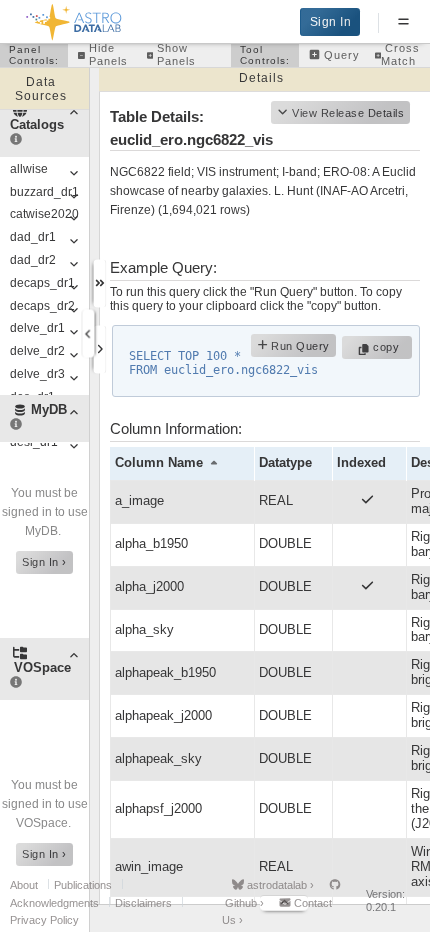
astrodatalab (279, 885)
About (24, 885)
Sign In (331, 22)
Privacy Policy (44, 920)
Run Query (299, 347)
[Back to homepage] (74, 18)
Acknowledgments (54, 903)
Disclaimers (143, 903)
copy (388, 347)
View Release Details (348, 113)
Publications (83, 885)
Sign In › (44, 562)
